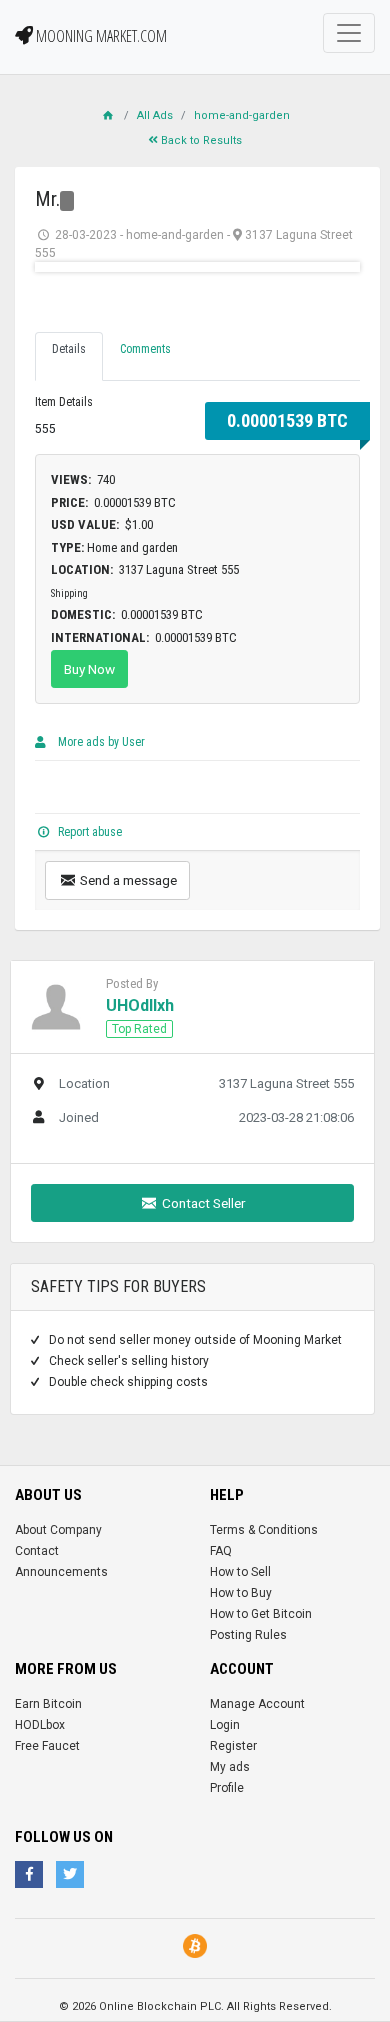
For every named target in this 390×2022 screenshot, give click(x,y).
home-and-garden (242, 115)
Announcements (61, 1572)
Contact (37, 1551)
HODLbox (40, 1725)
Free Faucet (47, 1746)
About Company (58, 1530)
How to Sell (240, 1572)
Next (329, 267)
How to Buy (241, 1593)
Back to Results (200, 140)
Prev (66, 267)
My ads (230, 1767)
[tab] (69, 356)
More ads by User (100, 742)
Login (225, 1725)
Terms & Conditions (264, 1530)
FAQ (221, 1551)
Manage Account (257, 1704)
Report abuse (88, 832)
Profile (227, 1788)
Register (233, 1746)
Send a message (127, 880)
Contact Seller (202, 1203)
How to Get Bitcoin (261, 1614)
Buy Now (89, 669)
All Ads (155, 115)
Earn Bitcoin (48, 1704)
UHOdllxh (140, 1005)
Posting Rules (248, 1635)
